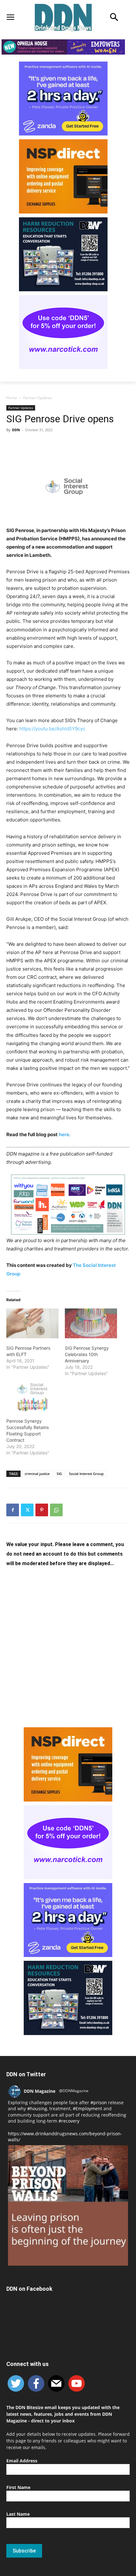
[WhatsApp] (56, 1510)
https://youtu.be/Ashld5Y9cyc (52, 729)
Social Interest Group (86, 1474)
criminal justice (37, 1474)
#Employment (87, 2108)
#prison (99, 2102)
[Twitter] (27, 1510)
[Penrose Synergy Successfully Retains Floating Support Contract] (32, 1396)
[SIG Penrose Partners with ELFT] (32, 1323)
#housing (37, 2108)
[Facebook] (13, 1510)
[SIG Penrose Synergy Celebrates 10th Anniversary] (91, 1323)
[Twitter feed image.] (68, 2205)
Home (12, 398)
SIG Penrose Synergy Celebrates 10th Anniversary (87, 1354)
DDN (16, 430)
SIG (59, 1474)
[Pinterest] (42, 1510)
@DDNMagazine (74, 2091)
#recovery (69, 2121)
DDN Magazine (40, 2091)
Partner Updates (38, 398)
